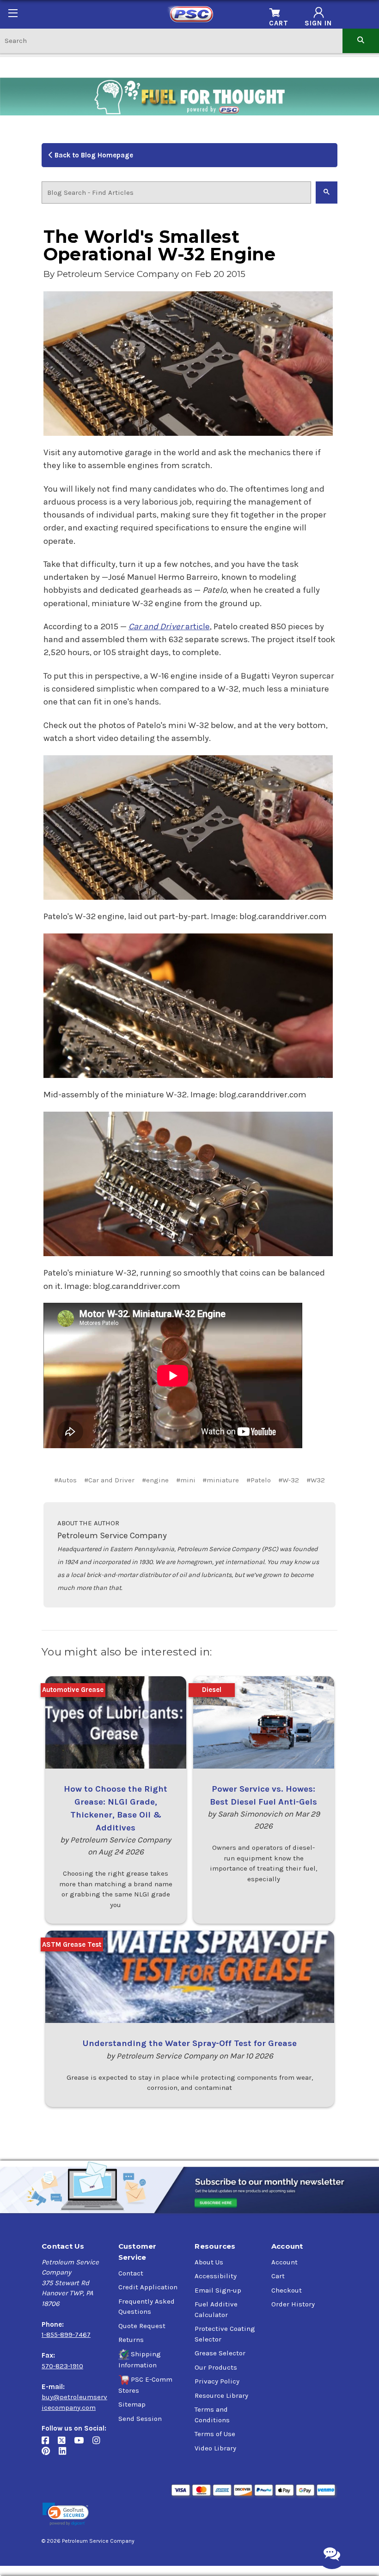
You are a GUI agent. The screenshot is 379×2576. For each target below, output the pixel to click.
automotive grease (73, 1690)
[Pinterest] (50, 2455)
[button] (66, 2514)
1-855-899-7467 (66, 2335)
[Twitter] (66, 2444)
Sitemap (132, 2404)
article (169, 626)
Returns (131, 2340)
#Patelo (259, 1480)
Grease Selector (220, 2353)
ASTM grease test (72, 1944)
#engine (155, 1480)
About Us (209, 2262)
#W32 (316, 1480)
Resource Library (221, 2395)
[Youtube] (83, 2444)
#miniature (221, 1480)
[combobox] (171, 40)
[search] (361, 40)
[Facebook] (50, 2444)
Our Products (216, 2367)
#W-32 (289, 1480)
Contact (131, 2273)
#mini (186, 1480)
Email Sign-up (218, 2290)
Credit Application (148, 2287)
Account (284, 2262)
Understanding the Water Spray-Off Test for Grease (189, 2043)
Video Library (215, 2448)
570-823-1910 (62, 2366)
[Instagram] (100, 2444)
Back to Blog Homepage (93, 155)
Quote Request (142, 2326)
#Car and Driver (109, 1480)
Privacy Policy (217, 2381)
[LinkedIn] (66, 2455)
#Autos (65, 1480)
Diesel (212, 1690)
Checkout (287, 2290)
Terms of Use (215, 2434)
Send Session (140, 2419)
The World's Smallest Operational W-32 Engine (160, 245)
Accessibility (216, 2276)
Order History (293, 2304)
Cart (278, 2276)
